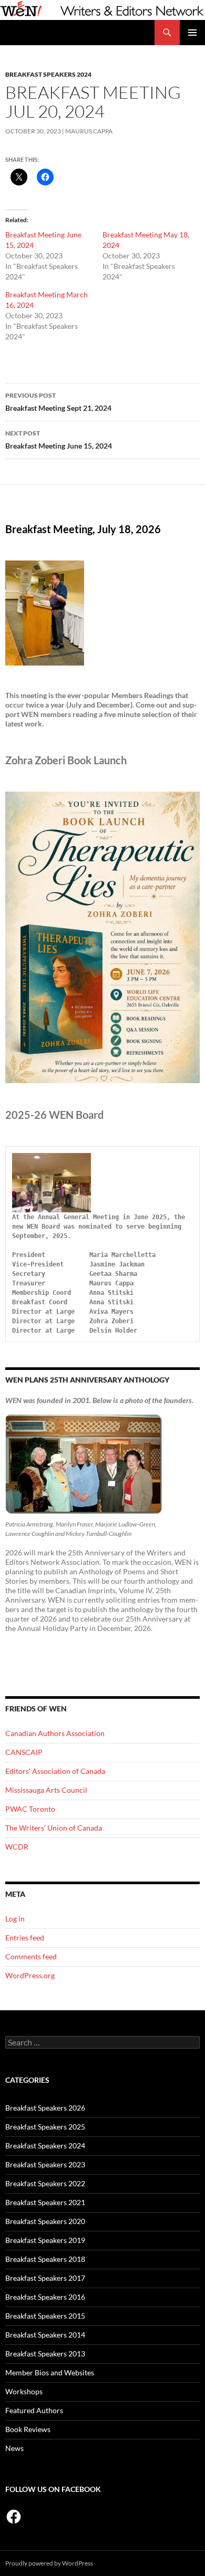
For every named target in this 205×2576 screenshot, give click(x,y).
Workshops (24, 2391)
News (14, 2448)
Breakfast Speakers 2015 (45, 2316)
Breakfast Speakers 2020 (45, 2221)
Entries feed (25, 1938)
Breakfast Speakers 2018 (45, 2259)
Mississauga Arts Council (46, 1790)
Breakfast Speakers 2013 (45, 2354)
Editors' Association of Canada (55, 1771)
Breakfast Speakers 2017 (45, 2278)
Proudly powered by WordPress (49, 2563)
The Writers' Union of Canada (54, 1828)
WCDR (17, 1847)
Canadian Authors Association (55, 1733)
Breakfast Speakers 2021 (45, 2202)
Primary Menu (192, 33)
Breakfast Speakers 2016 (45, 2297)
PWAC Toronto (30, 1809)
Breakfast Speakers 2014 (45, 2335)
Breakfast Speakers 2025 (45, 2127)
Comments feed (31, 1956)
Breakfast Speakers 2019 (45, 2240)
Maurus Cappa (89, 131)
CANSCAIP (24, 1752)
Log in (15, 1919)
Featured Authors (34, 2410)
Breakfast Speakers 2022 (45, 2183)
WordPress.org (30, 1975)
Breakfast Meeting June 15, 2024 (59, 440)
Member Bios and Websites (50, 2372)
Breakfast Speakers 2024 (48, 74)
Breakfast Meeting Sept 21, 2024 (58, 402)
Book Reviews (28, 2429)
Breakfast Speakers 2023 (45, 2164)
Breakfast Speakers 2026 (45, 2108)
